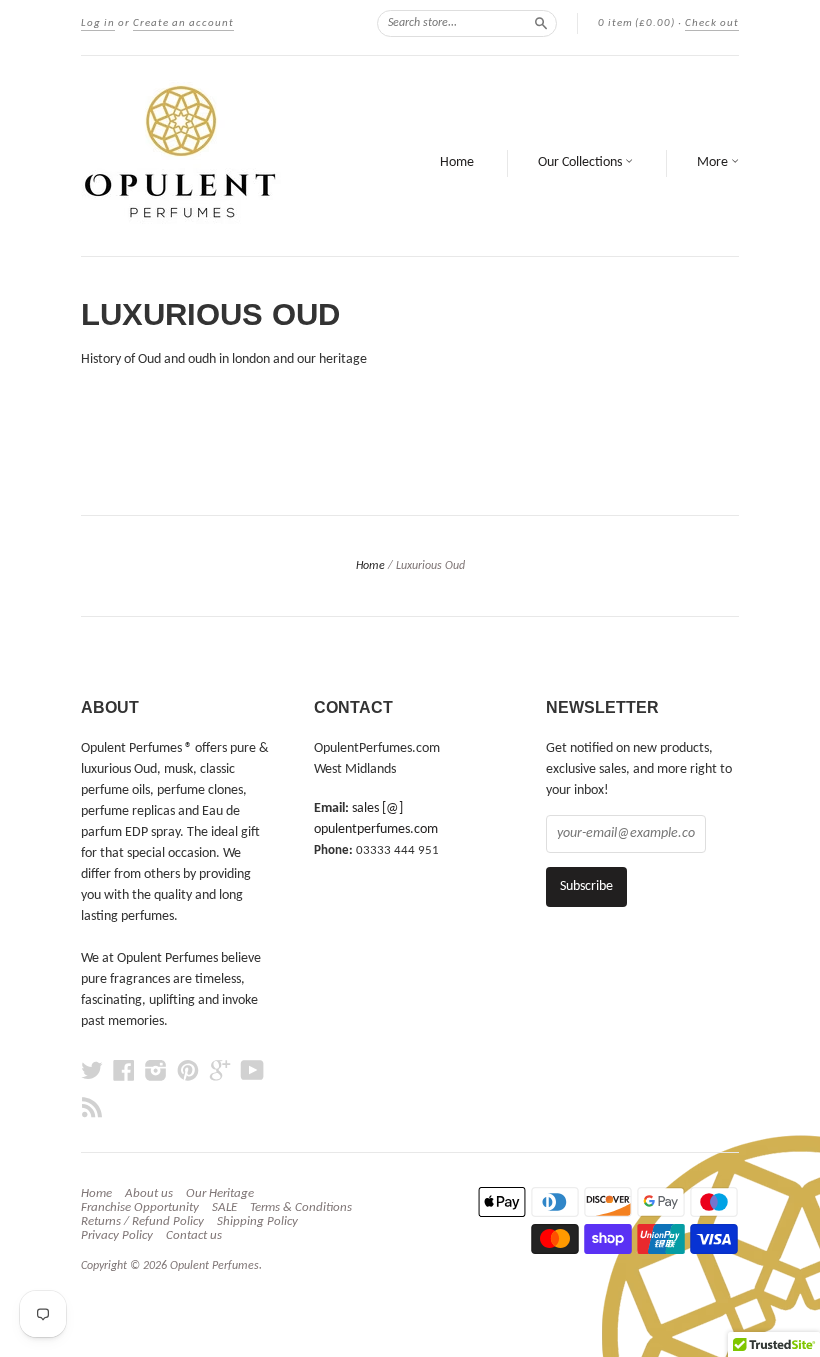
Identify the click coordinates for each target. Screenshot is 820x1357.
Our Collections (581, 162)
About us (149, 1193)
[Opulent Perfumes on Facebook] (124, 1071)
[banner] (218, 156)
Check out (712, 23)
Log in (98, 23)
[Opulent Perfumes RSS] (92, 1108)
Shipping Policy (257, 1221)
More (714, 162)
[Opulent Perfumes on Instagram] (156, 1071)
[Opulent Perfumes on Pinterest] (188, 1071)
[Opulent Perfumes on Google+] (220, 1071)
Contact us (194, 1235)
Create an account (183, 23)
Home (457, 162)
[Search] (541, 23)
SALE (224, 1207)
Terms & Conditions (301, 1207)
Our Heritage (220, 1193)
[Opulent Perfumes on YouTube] (252, 1071)
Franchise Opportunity (140, 1207)
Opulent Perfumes (214, 1266)
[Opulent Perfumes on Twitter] (92, 1071)
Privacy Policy (117, 1235)
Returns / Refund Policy (142, 1221)
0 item (636, 23)
